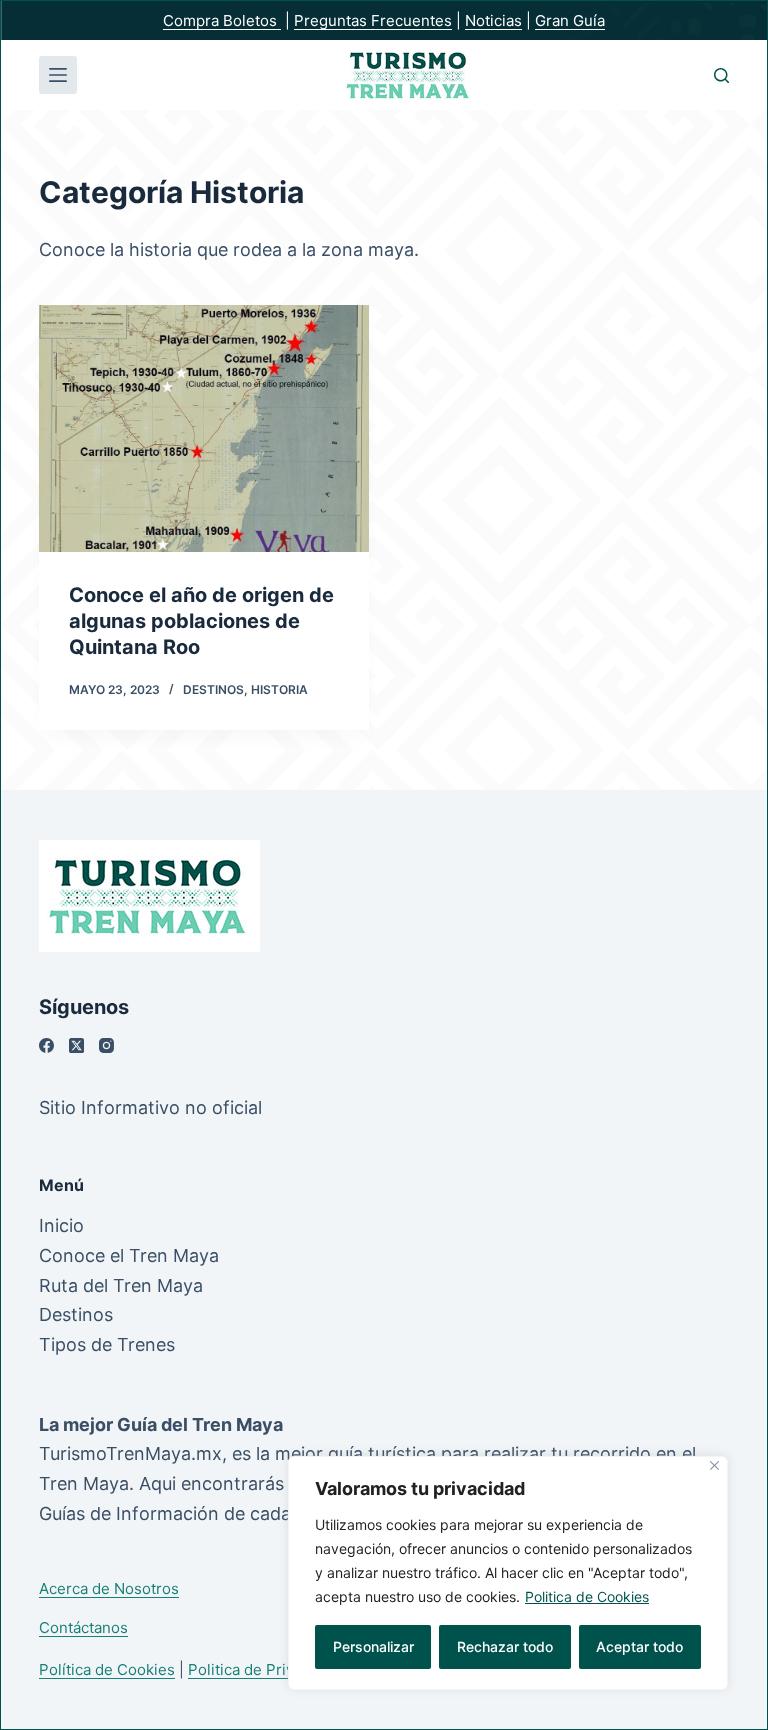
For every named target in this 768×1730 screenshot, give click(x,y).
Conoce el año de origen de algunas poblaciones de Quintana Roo (201, 621)
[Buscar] (721, 75)
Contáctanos (83, 1627)
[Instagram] (106, 1045)
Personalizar (373, 1646)
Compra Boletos (222, 20)
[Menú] (58, 75)
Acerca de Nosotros (109, 1588)
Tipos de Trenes (107, 1344)
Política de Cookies (107, 1669)
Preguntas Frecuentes (373, 20)
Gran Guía (570, 20)
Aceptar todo (639, 1646)
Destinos (213, 689)
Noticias (493, 20)
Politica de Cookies (587, 1596)
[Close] (714, 1465)
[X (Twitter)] (76, 1045)
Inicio (61, 1225)
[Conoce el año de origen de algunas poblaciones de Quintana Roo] (204, 428)
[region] (508, 1573)
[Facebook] (46, 1045)
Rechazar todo (505, 1646)
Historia (279, 689)
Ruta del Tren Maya (121, 1285)
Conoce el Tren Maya (129, 1255)
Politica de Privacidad (264, 1669)
